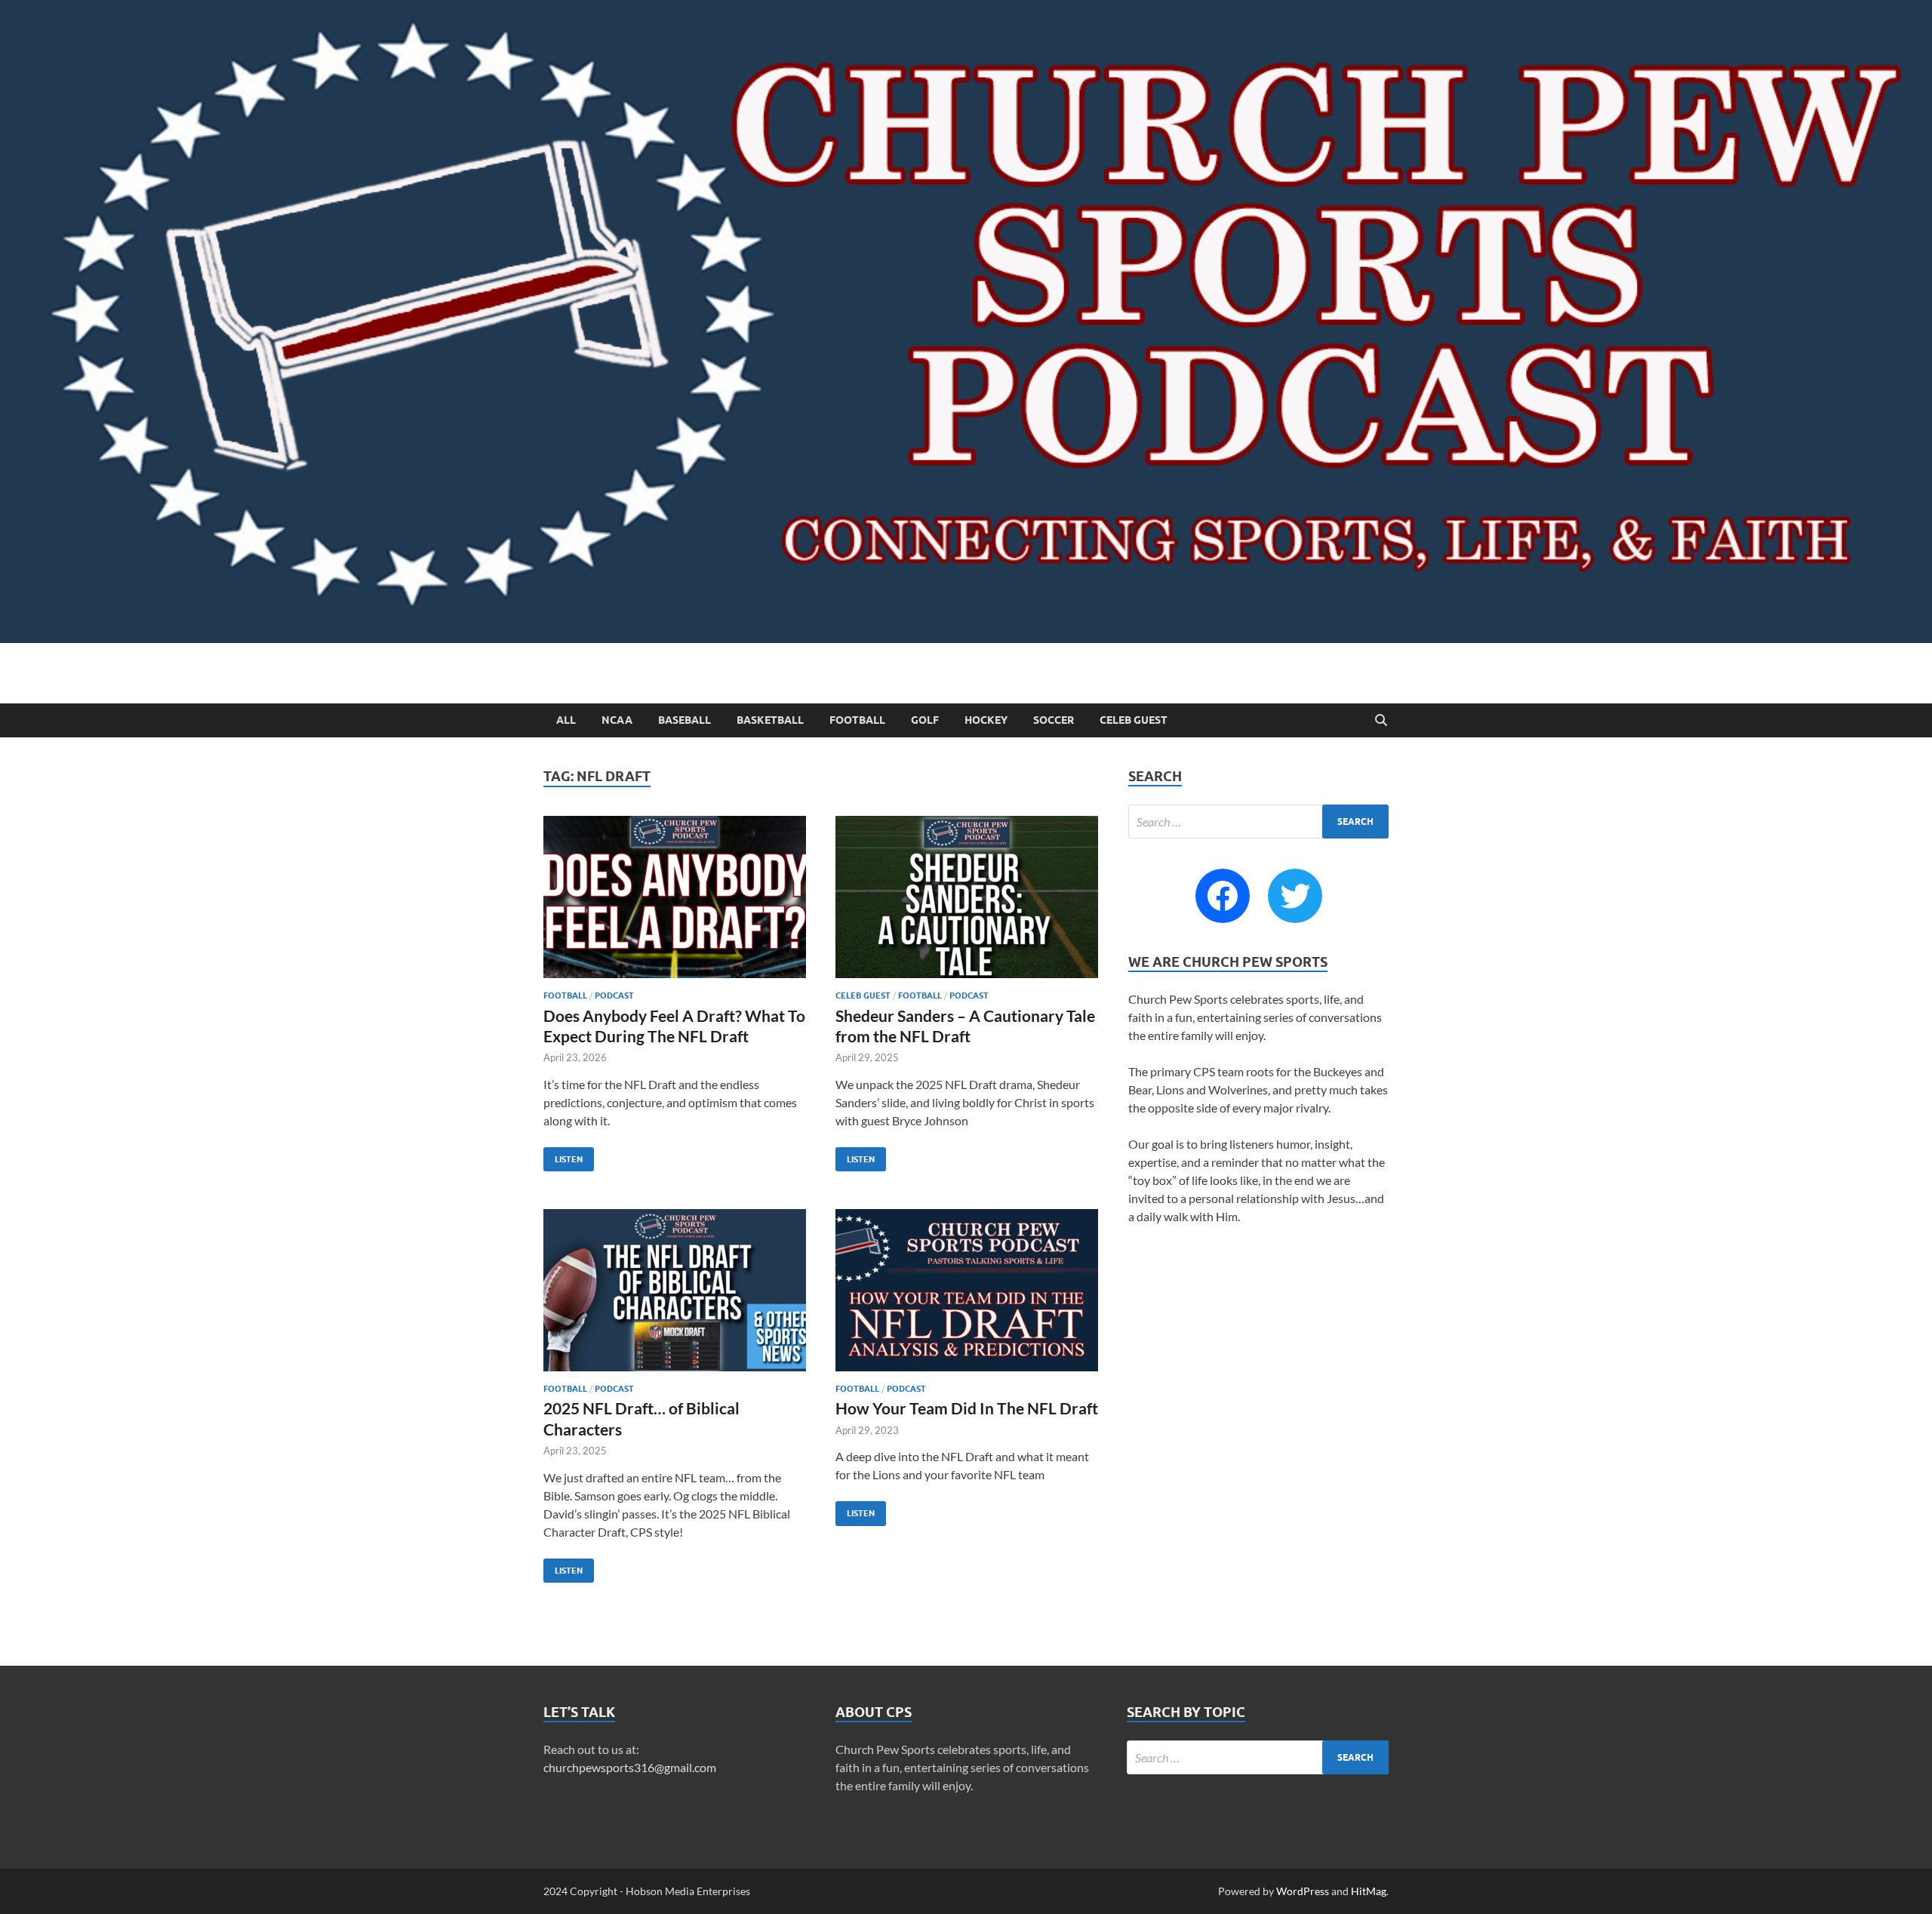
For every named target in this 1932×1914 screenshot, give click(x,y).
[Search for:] (1258, 822)
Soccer (1054, 720)
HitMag (1369, 1891)
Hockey (986, 720)
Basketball (770, 720)
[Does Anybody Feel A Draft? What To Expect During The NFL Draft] (675, 897)
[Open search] (1381, 721)
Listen (563, 1156)
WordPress (1303, 1891)
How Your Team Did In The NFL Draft (967, 1408)
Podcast (614, 995)
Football (857, 720)
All (566, 720)
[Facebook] (1223, 896)
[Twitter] (1295, 896)
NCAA (617, 720)
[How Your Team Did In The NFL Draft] (967, 1290)
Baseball (685, 720)
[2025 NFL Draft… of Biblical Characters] (675, 1290)
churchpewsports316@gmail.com (630, 1767)
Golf (925, 720)
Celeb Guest (1134, 720)
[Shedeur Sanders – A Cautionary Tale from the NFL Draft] (967, 897)
